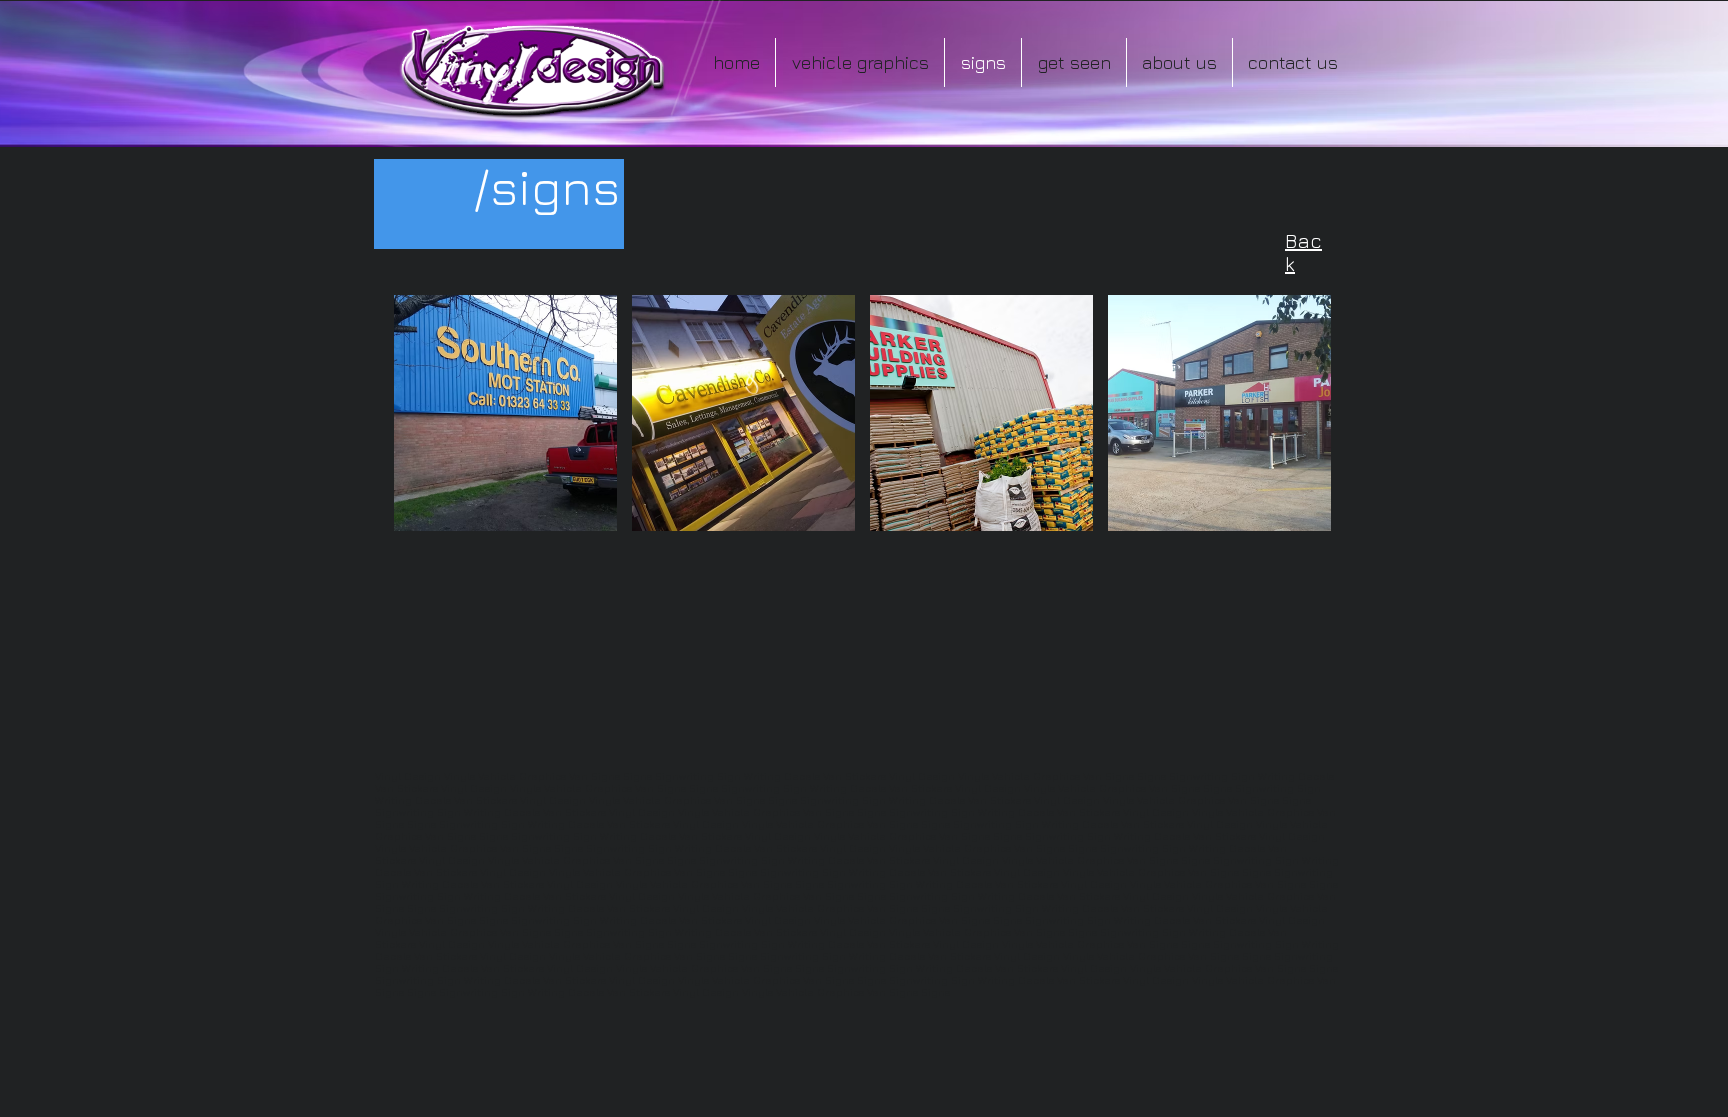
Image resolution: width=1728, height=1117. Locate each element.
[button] (505, 413)
